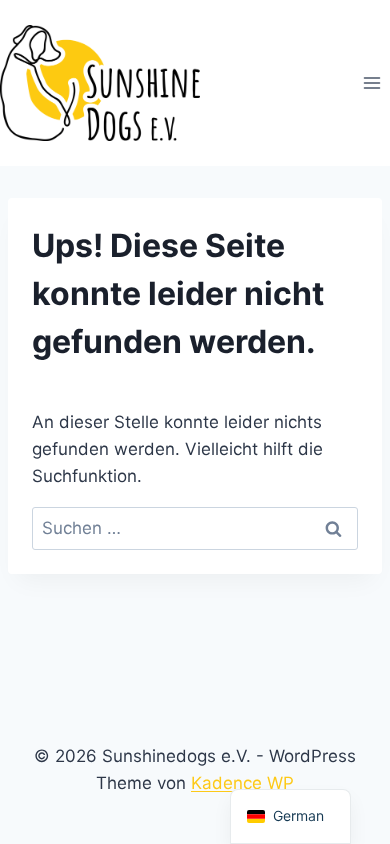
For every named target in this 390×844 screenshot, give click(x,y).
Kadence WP (242, 783)
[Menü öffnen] (371, 83)
